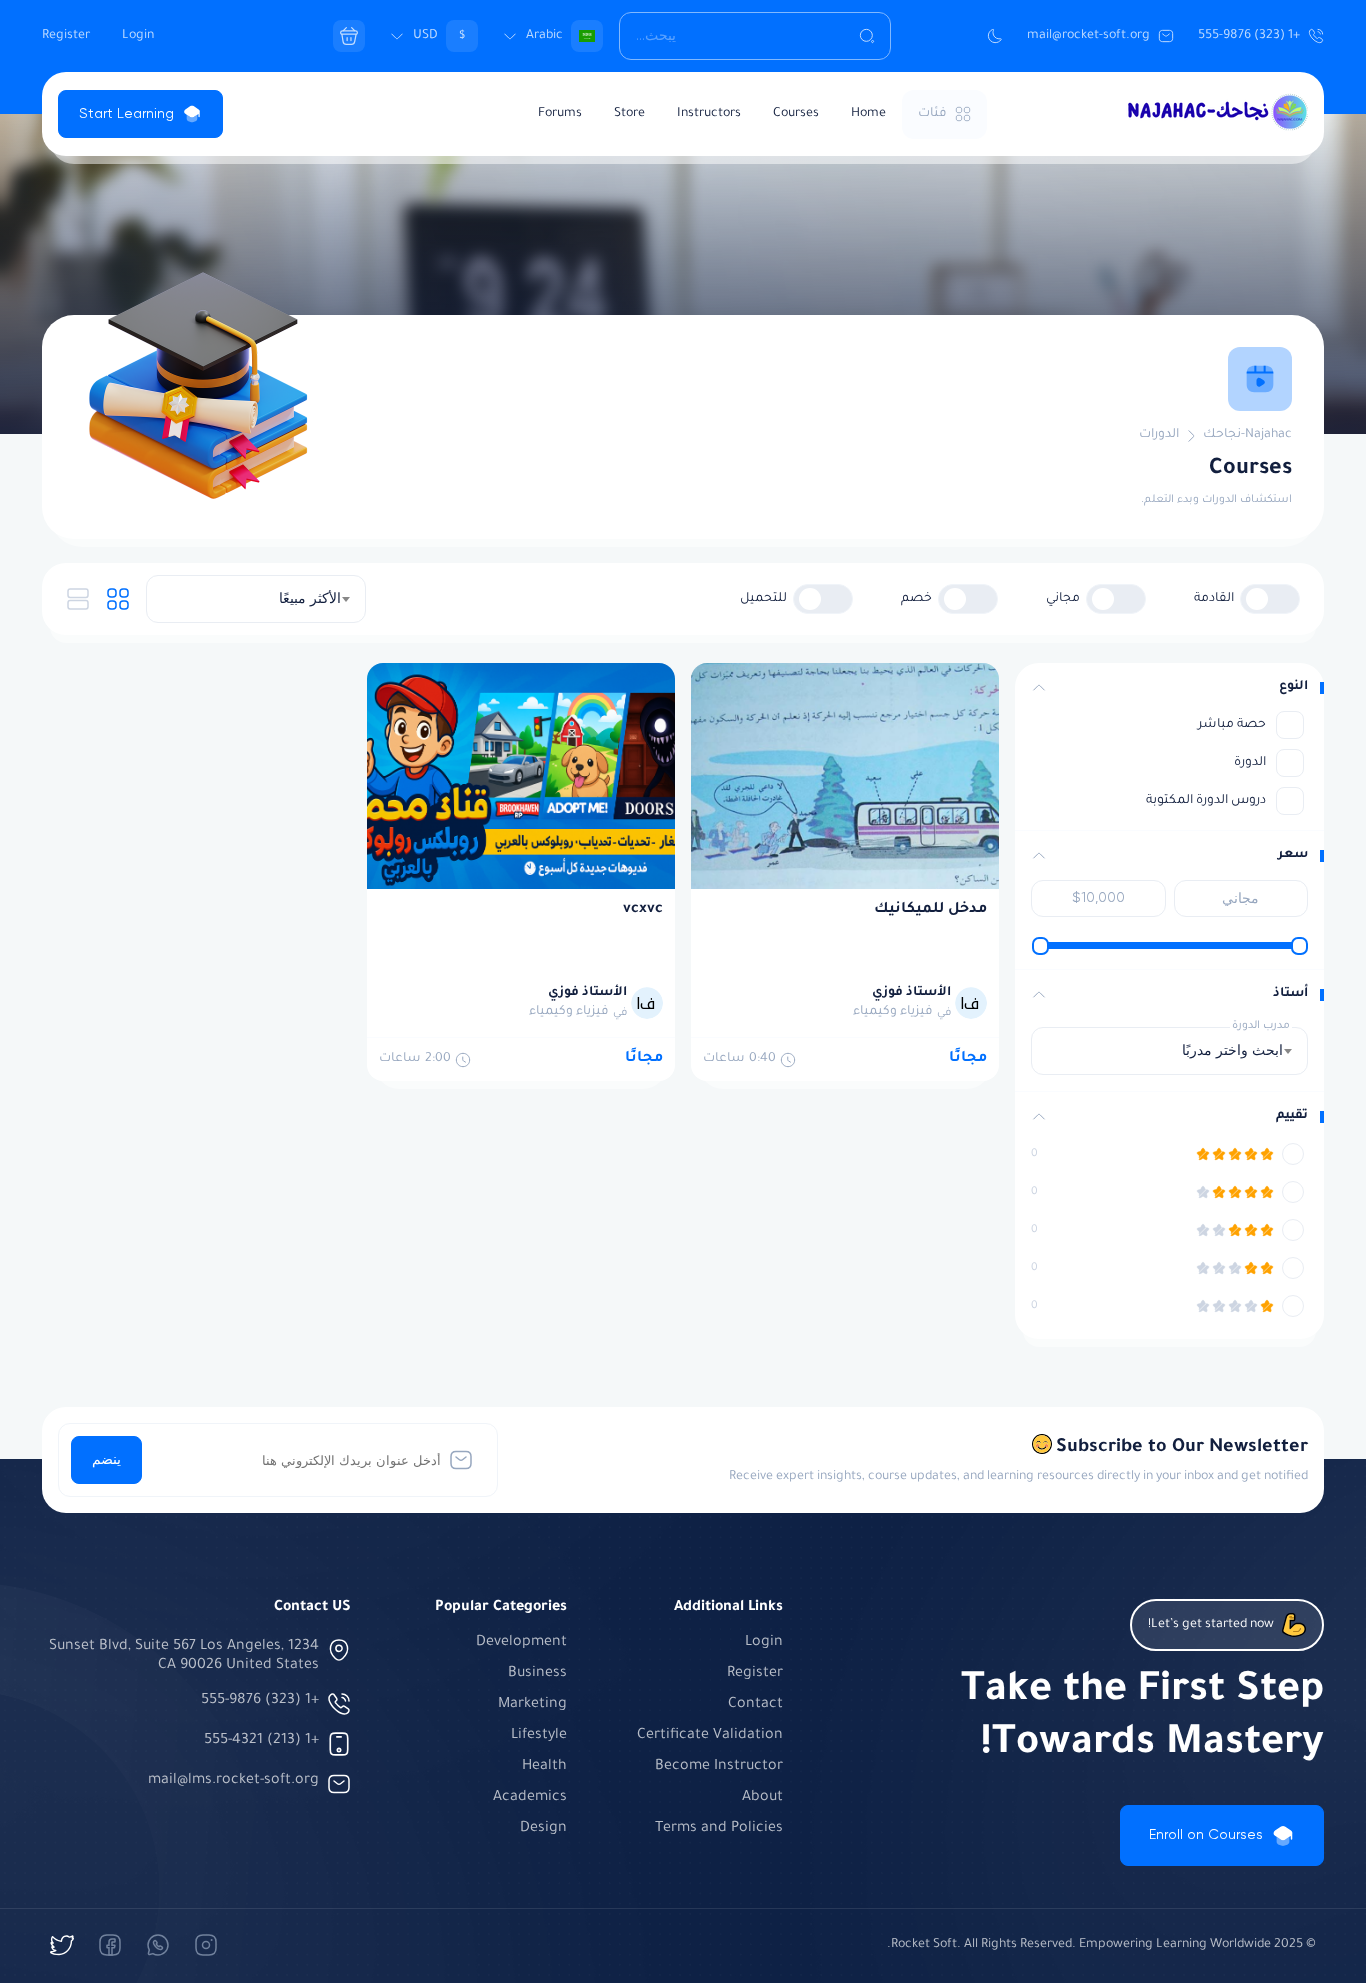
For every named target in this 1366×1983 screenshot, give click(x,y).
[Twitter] (62, 1945)
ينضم (106, 1460)
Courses (796, 114)
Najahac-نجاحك (1247, 435)
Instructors (709, 114)
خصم (916, 599)
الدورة (1250, 763)
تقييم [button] (1292, 1116)
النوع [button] (1293, 687)
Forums (560, 114)
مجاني (1063, 599)
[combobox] (256, 599)
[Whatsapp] (158, 1945)
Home (868, 114)
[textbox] (1226, 1051)
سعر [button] (1293, 855)
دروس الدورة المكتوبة (1206, 801)
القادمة (1214, 599)
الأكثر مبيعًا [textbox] (310, 599)
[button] (1039, 688)
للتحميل (763, 599)
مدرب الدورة (1261, 1026)
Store (629, 114)
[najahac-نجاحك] (206, 1945)
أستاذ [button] (1290, 994)
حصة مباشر (1232, 725)
